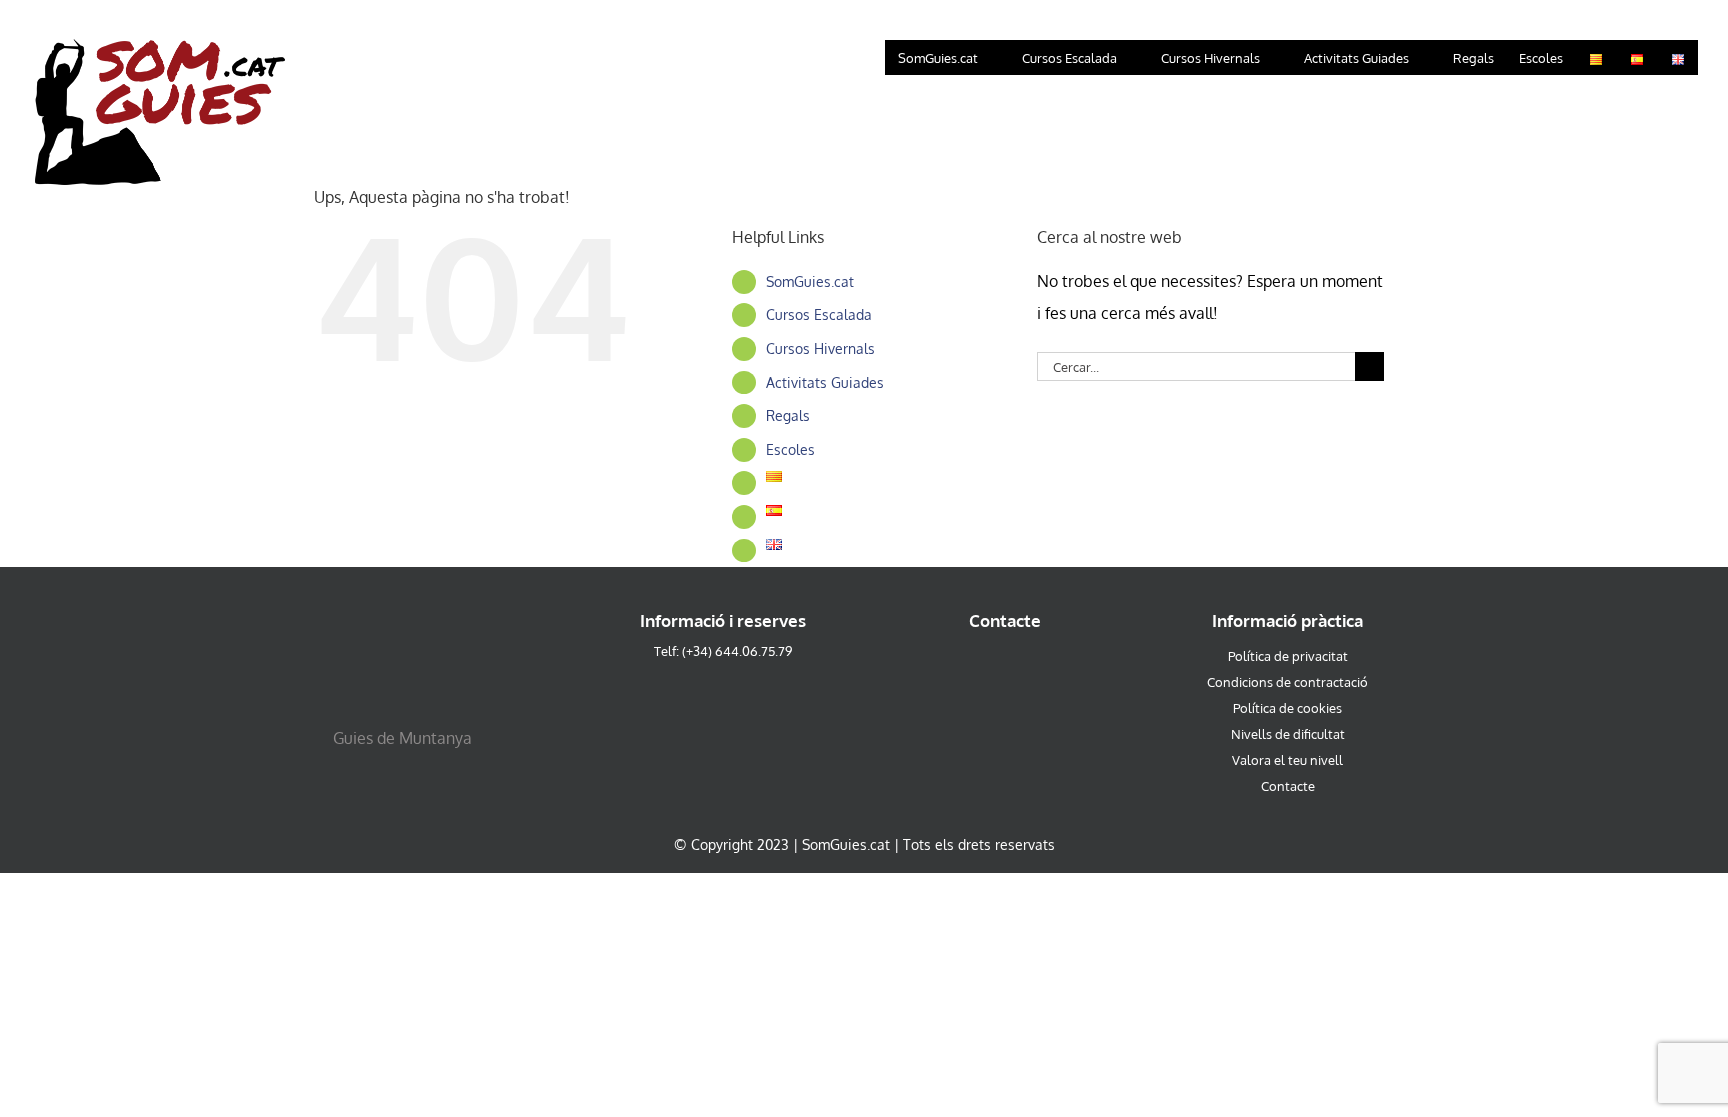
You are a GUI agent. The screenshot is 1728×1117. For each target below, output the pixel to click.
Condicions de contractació (1287, 682)
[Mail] (1039, 667)
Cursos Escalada (819, 314)
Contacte (1288, 786)
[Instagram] (971, 667)
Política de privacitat (1288, 656)
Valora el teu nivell (1287, 760)
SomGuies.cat (810, 281)
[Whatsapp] (1005, 667)
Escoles (790, 449)
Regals (788, 415)
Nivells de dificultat (1288, 734)
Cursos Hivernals (820, 348)
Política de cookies (1287, 708)
